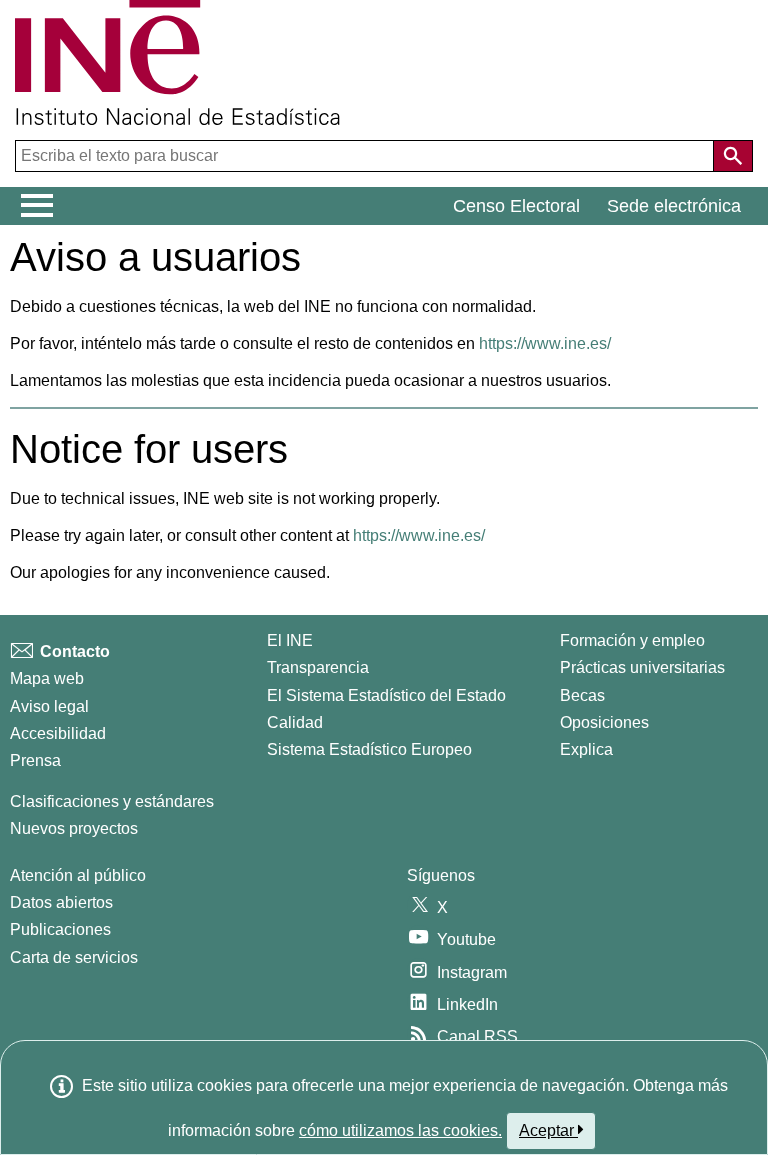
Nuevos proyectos (74, 828)
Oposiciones (604, 722)
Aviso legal (49, 706)
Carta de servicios (74, 957)
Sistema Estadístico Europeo (369, 749)
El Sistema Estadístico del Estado (386, 695)
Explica (586, 749)
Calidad (295, 722)
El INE (290, 640)
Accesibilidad (58, 733)
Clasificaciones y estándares (112, 801)
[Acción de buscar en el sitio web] (733, 156)
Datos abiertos (61, 902)
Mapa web (47, 678)
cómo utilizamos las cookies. (400, 1130)
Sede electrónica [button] (674, 206)
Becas (582, 695)
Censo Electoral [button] (516, 206)
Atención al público (78, 875)
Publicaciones (60, 929)
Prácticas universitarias (642, 667)
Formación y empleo (632, 640)
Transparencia (318, 667)
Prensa (35, 760)
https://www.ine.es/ (545, 343)
